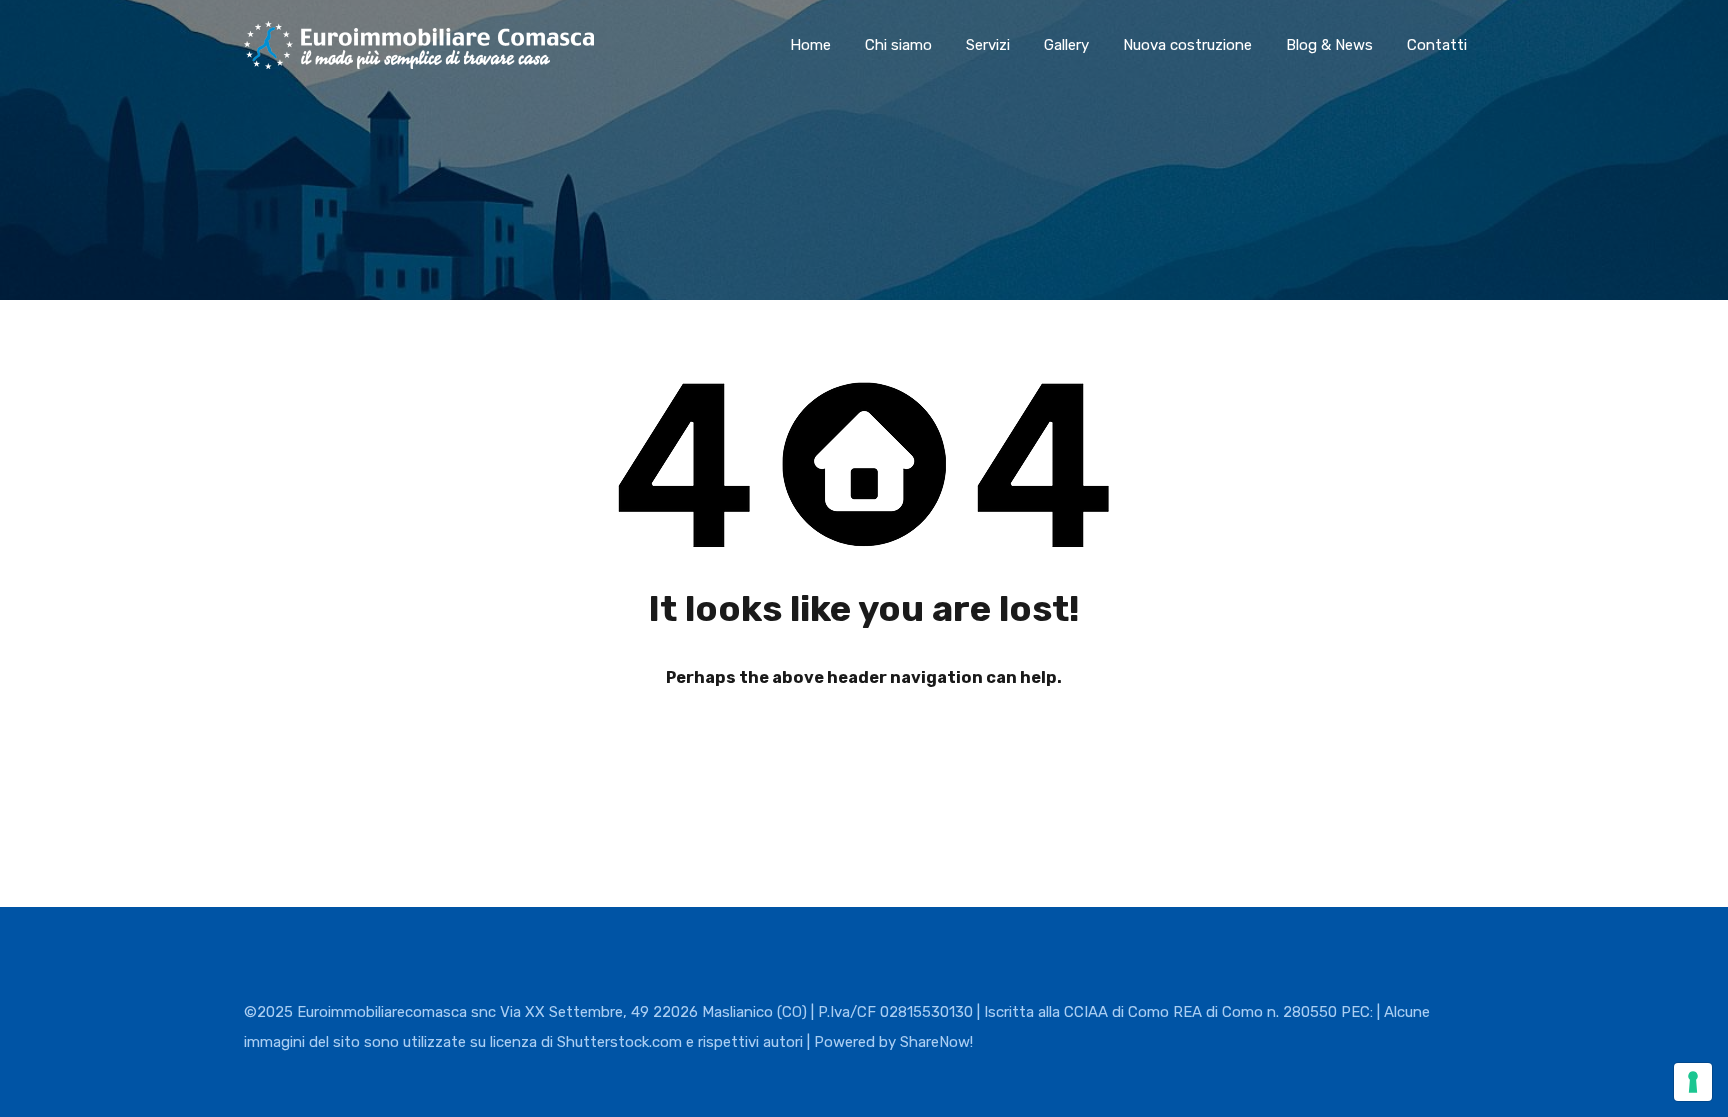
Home (810, 45)
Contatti (1437, 45)
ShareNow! (936, 1042)
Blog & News (1329, 45)
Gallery (1066, 45)
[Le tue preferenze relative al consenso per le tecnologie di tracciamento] (1693, 1082)
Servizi (988, 45)
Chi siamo (898, 45)
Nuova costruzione (1187, 45)
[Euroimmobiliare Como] (419, 60)
